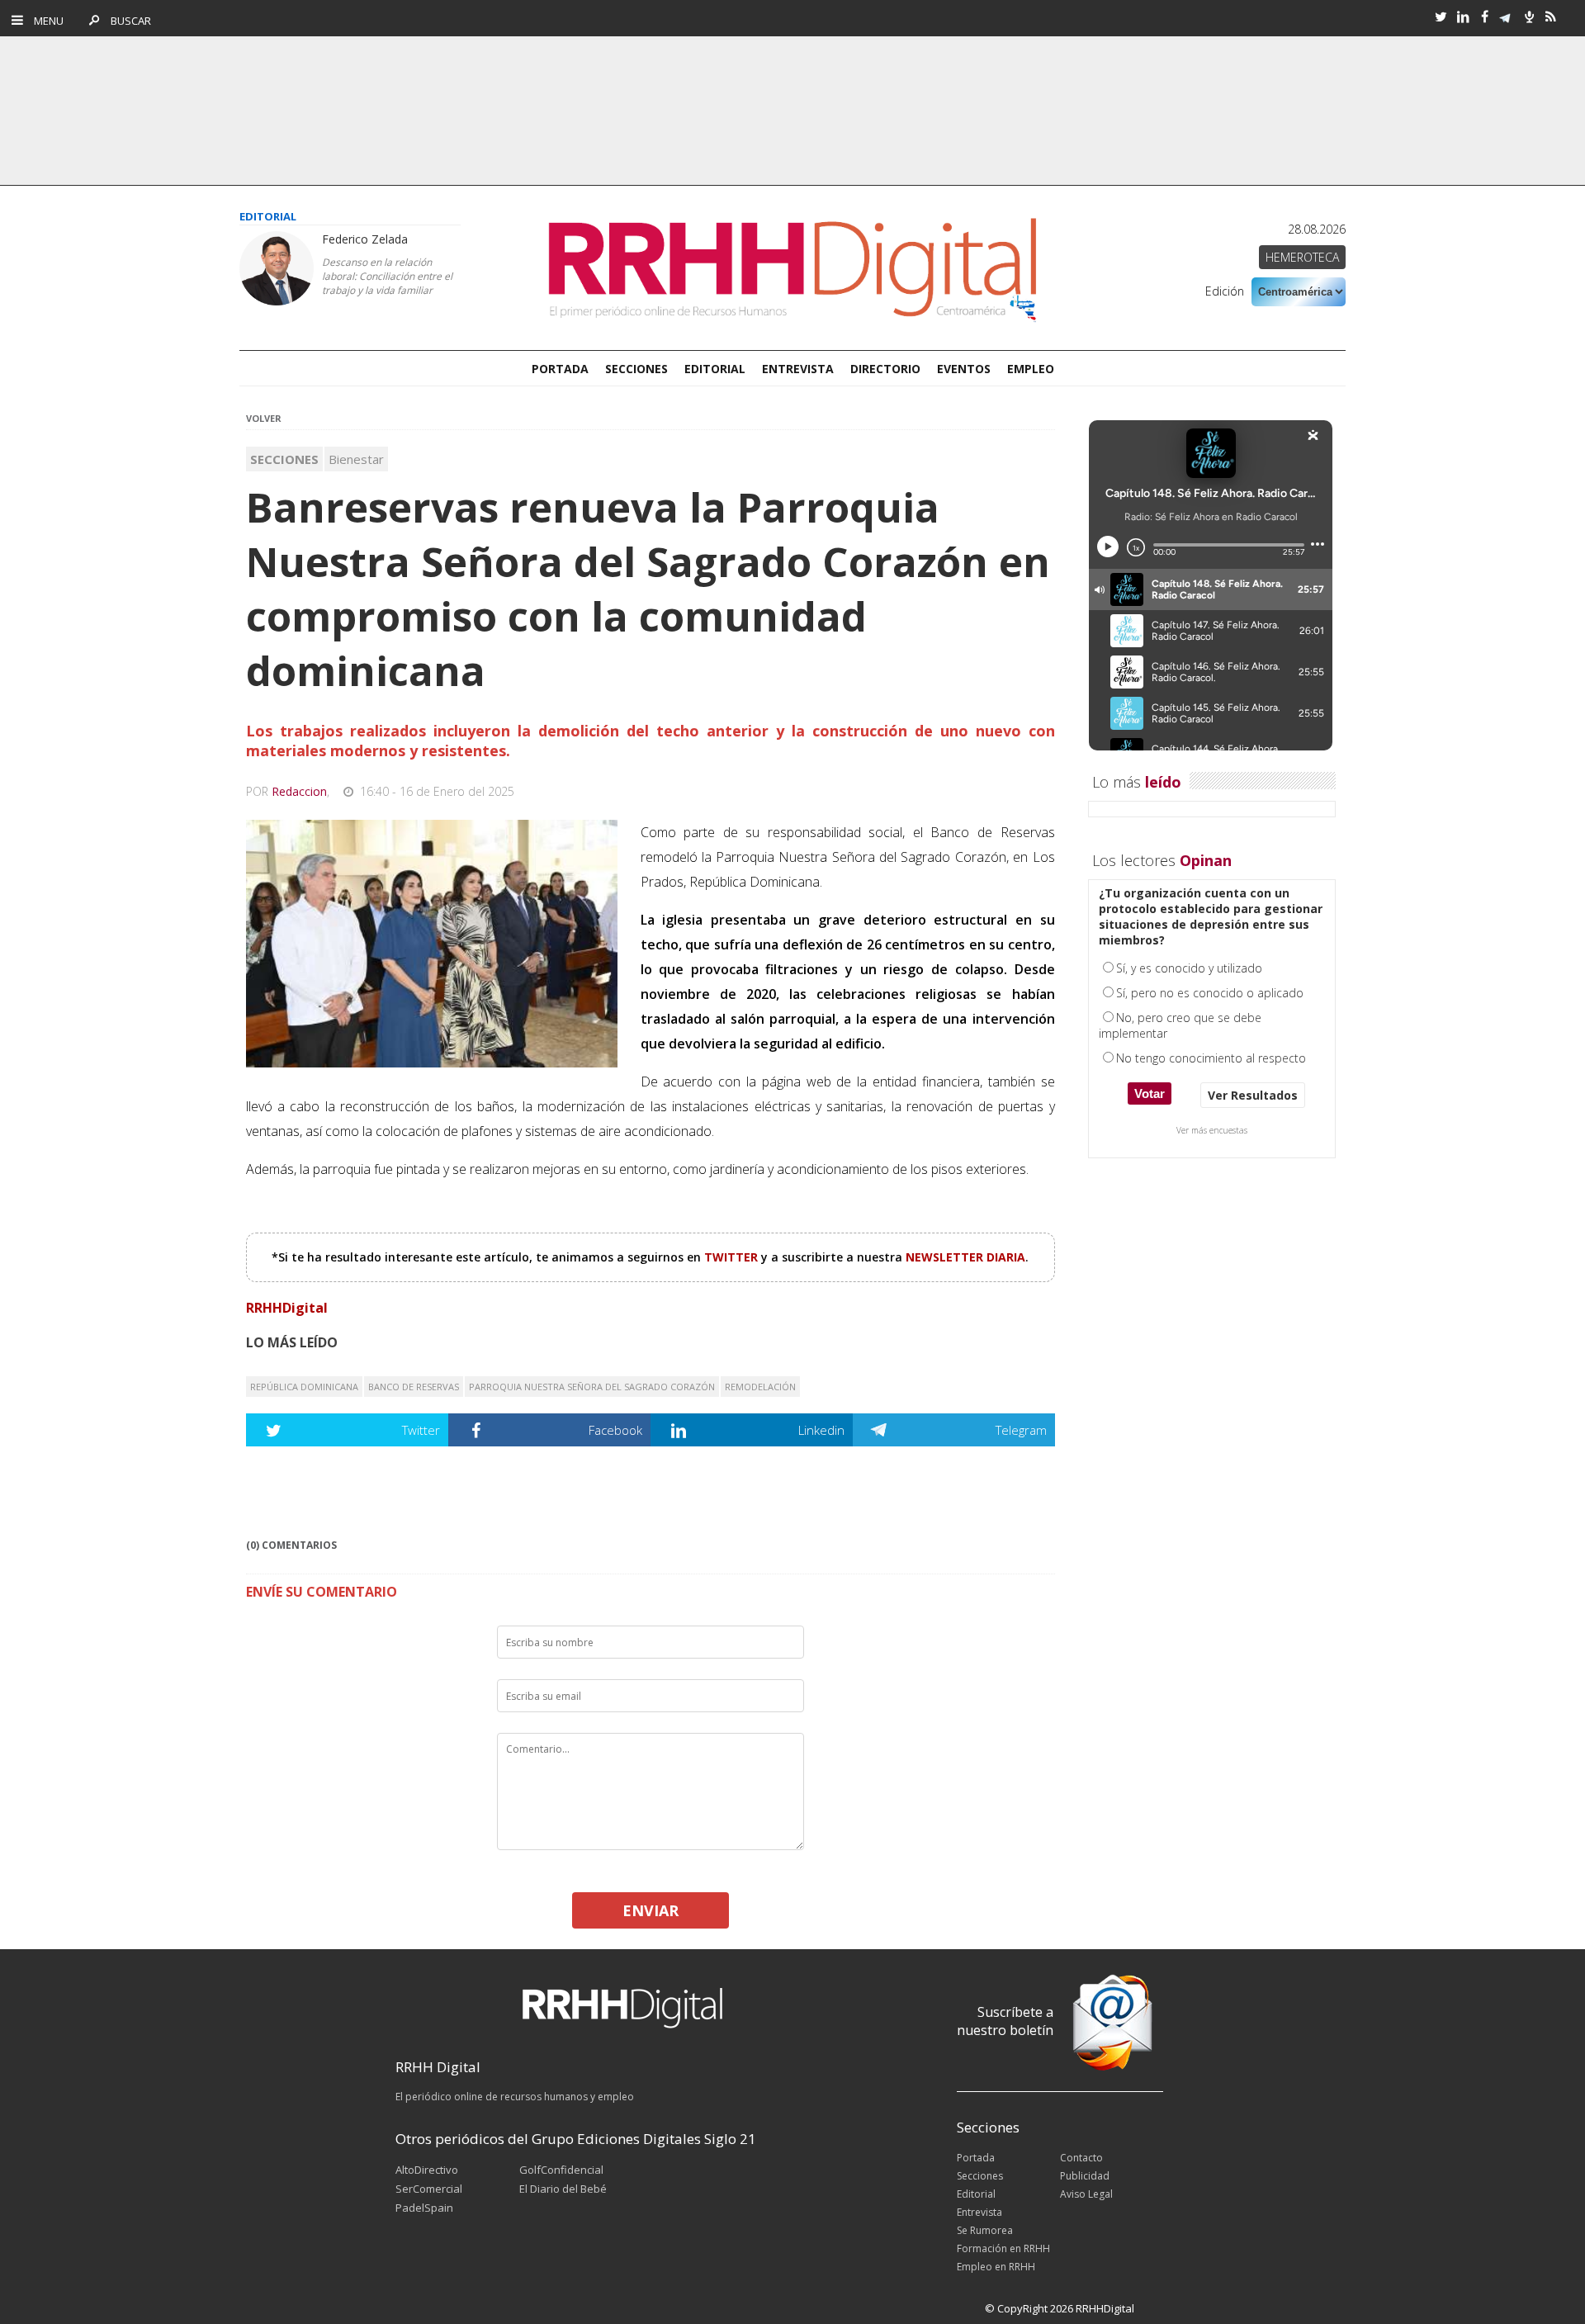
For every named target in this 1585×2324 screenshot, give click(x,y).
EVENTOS (964, 369)
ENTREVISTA (798, 369)
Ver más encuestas (1212, 1130)
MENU (45, 21)
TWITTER (733, 1257)
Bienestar (356, 459)
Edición (1225, 291)
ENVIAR (651, 1910)
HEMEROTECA (1302, 257)
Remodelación (760, 1387)
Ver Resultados (1253, 1095)
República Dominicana (304, 1387)
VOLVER (264, 418)
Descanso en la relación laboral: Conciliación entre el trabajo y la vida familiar (387, 276)
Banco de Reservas (414, 1387)
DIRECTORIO (885, 369)
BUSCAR (127, 21)
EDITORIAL (715, 369)
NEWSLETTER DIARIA (965, 1257)
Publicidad (1085, 2176)
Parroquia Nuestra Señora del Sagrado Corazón (592, 1387)
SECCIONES (636, 369)
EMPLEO (1031, 369)
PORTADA (560, 369)
